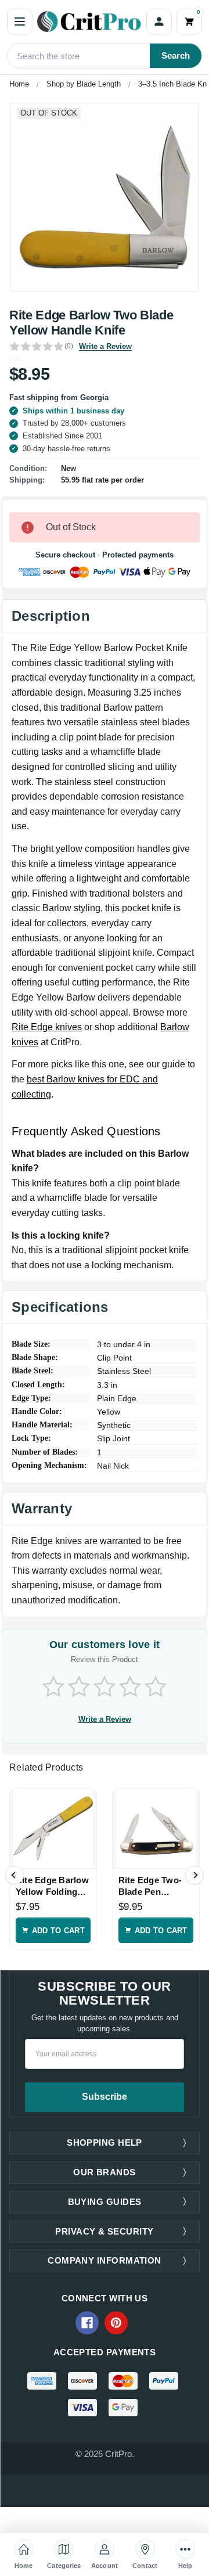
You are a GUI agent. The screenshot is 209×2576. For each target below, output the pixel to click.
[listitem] (105, 197)
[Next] (194, 1875)
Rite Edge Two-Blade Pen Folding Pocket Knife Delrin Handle (150, 1887)
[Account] (159, 21)
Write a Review (105, 346)
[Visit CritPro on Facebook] (87, 2323)
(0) (69, 346)
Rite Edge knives (47, 1027)
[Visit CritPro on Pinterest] (116, 2323)
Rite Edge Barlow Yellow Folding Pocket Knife (52, 1887)
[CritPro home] (89, 21)
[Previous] (15, 1875)
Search (176, 55)
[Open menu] (20, 21)
